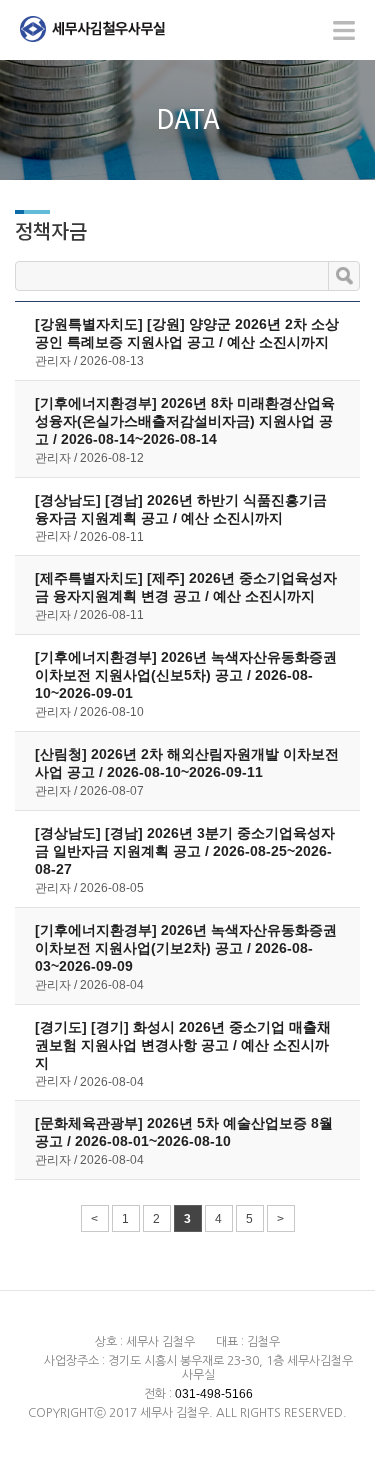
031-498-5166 (214, 1394)
